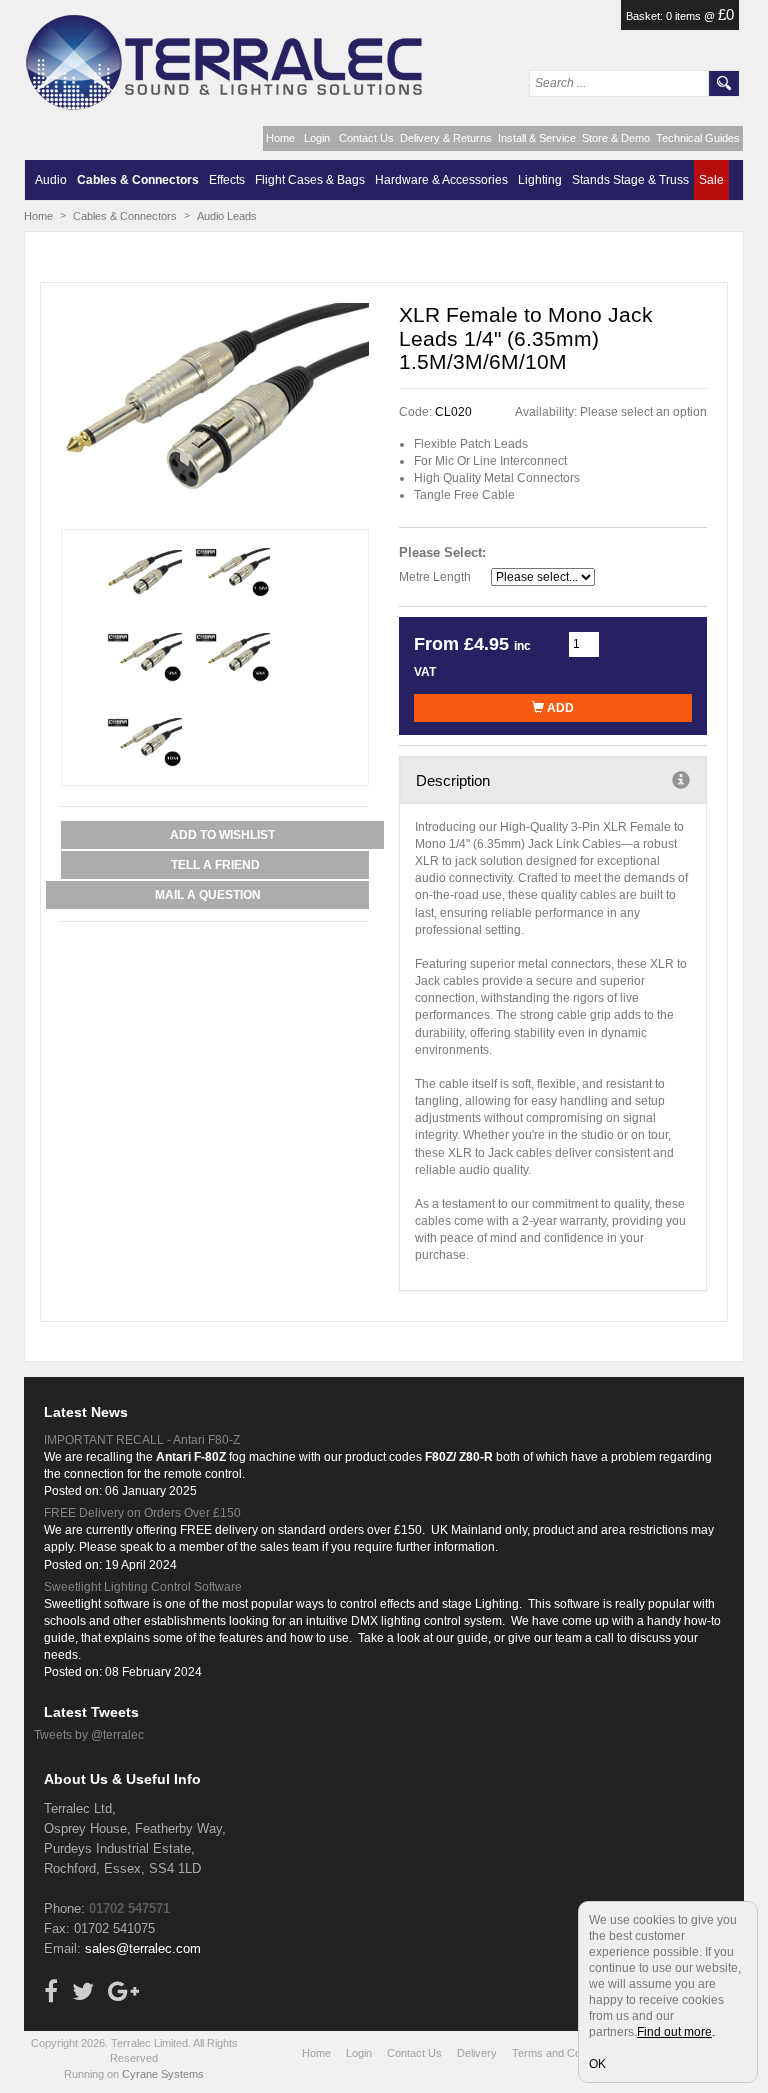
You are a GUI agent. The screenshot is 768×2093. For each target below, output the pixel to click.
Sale (711, 180)
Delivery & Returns (446, 138)
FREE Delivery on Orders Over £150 (142, 1513)
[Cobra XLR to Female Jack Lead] (215, 397)
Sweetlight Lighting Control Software (143, 1587)
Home (280, 138)
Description (453, 780)
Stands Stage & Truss (630, 180)
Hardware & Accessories (441, 180)
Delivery (477, 2053)
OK (597, 2064)
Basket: (646, 16)
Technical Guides (698, 138)
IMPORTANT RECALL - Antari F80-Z (142, 1440)
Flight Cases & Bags (310, 180)
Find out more (674, 2032)
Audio (51, 180)
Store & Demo (616, 138)
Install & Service (537, 138)
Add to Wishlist (222, 835)
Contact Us (366, 138)
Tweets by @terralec (89, 1735)
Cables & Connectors (138, 180)
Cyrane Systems (163, 2074)
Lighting (540, 180)
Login (317, 138)
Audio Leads (227, 216)
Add (559, 708)
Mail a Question (208, 895)
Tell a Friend (215, 865)
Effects (227, 180)
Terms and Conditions (565, 2053)
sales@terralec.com (143, 1948)
